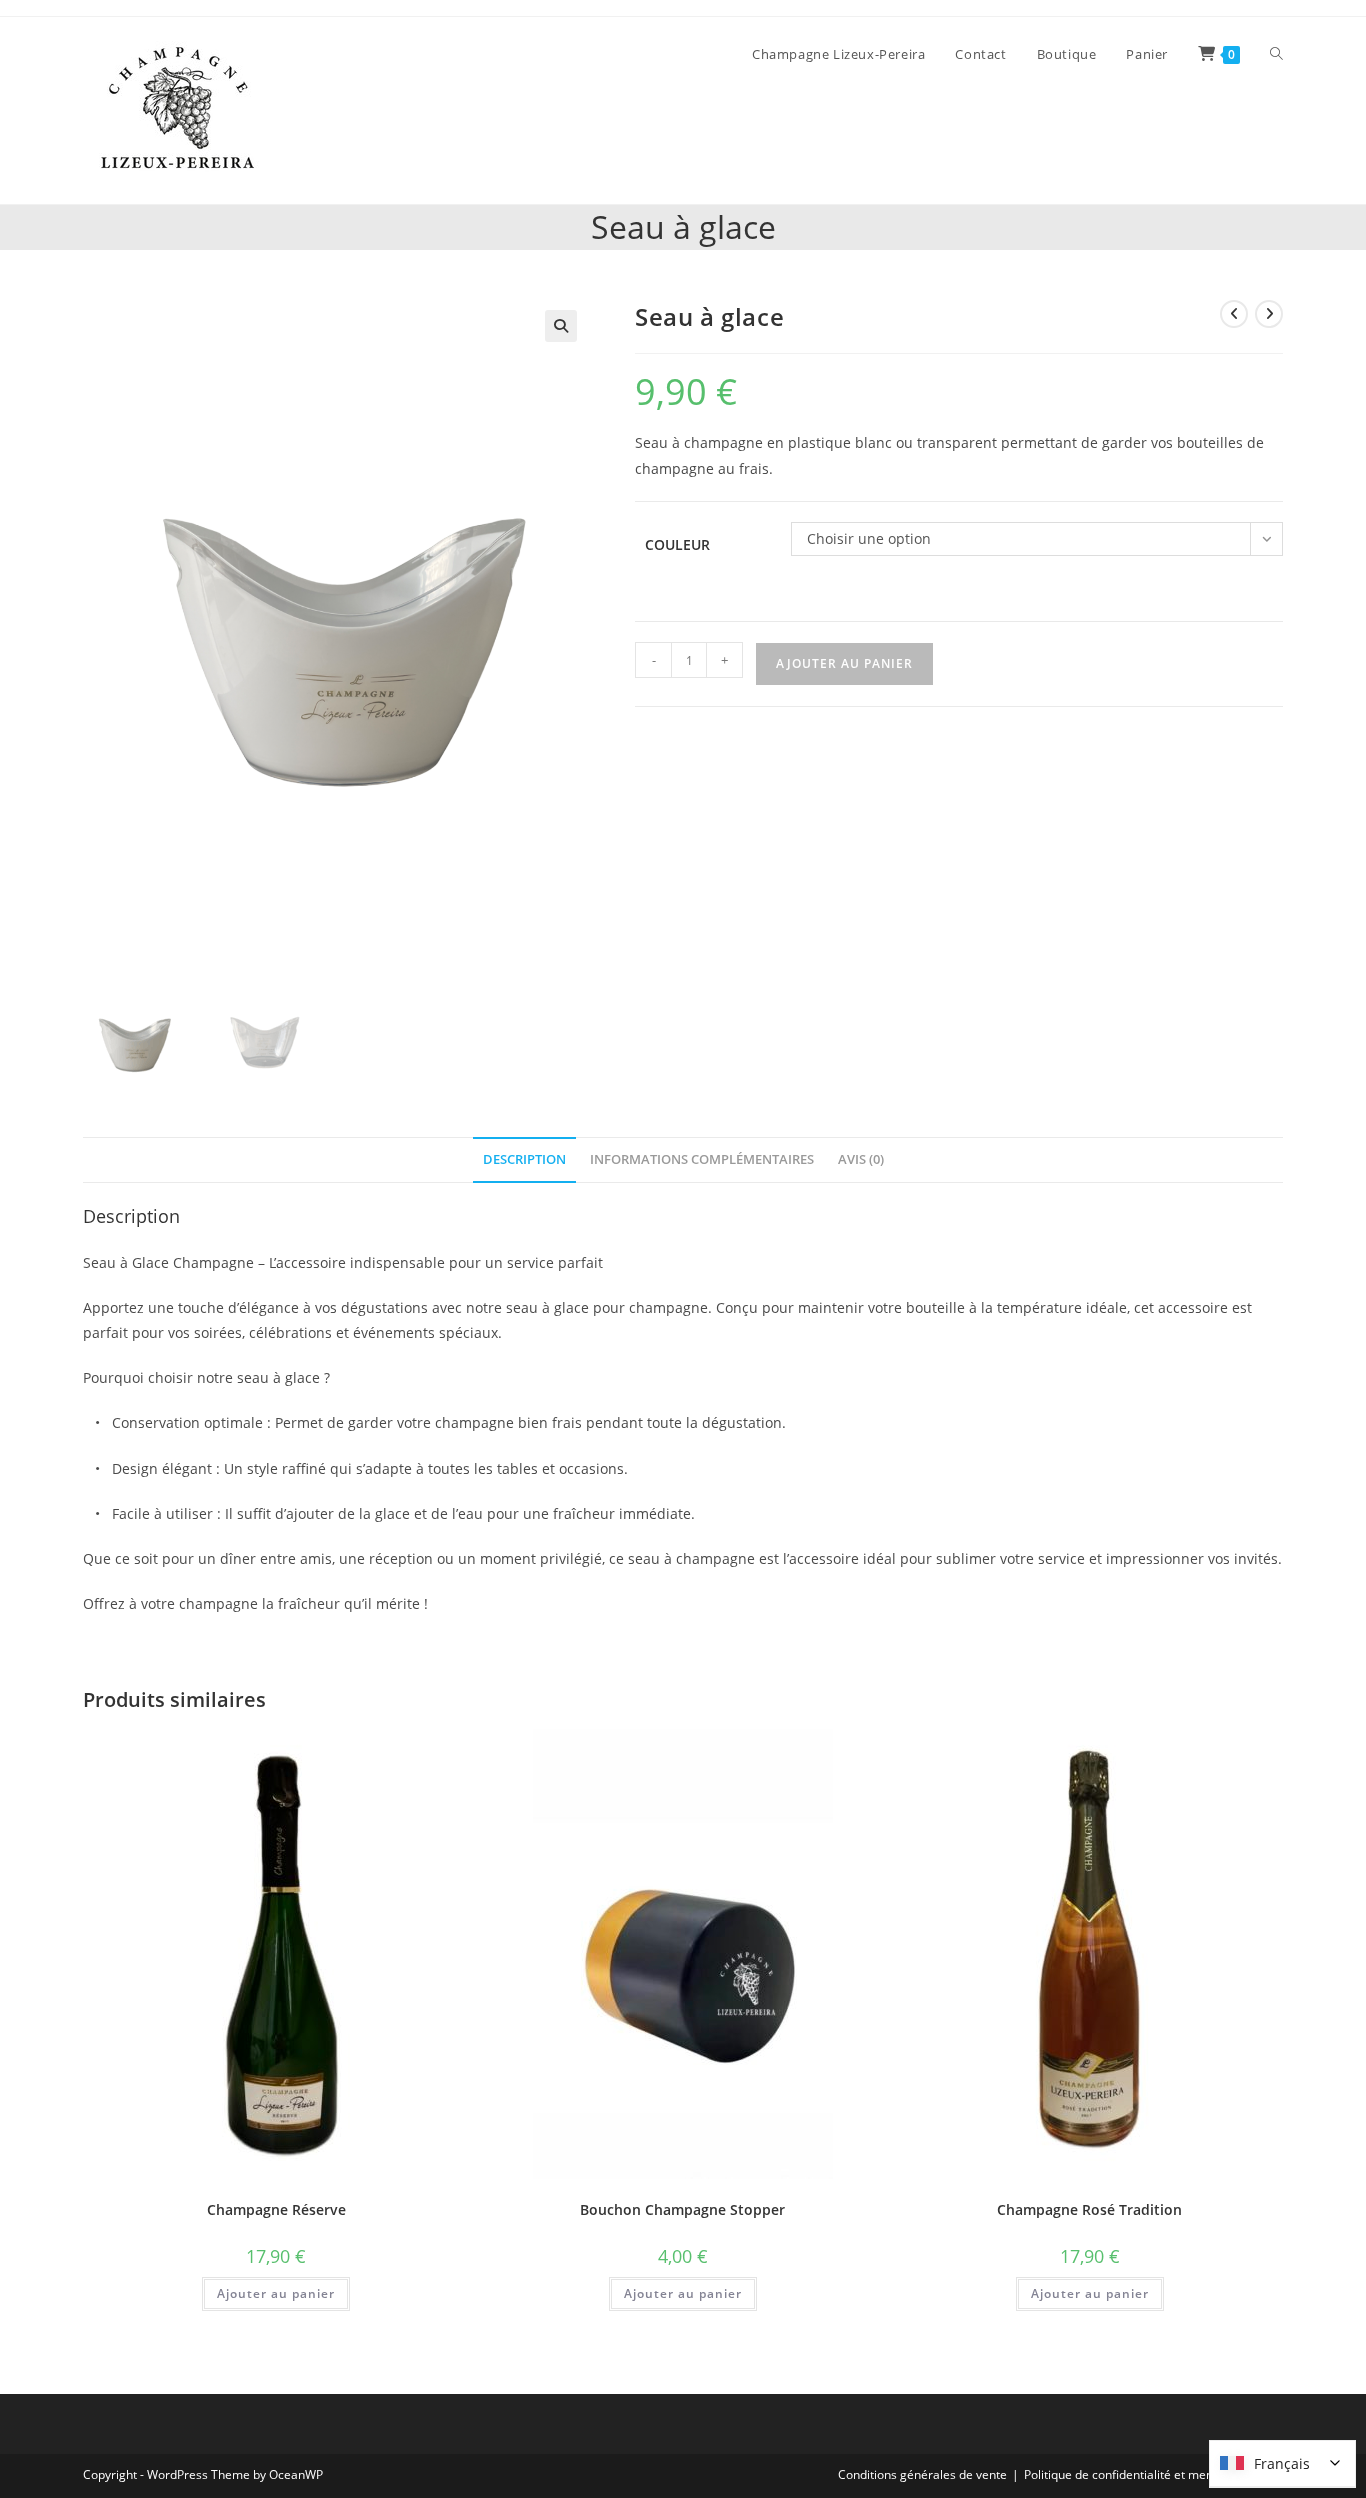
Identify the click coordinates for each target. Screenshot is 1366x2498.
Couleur (677, 544)
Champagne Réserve (276, 2209)
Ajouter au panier (844, 663)
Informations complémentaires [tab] (702, 1159)
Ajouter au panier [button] (276, 2293)
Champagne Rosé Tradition (1089, 2209)
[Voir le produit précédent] (1234, 314)
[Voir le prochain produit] (1269, 314)
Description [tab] (524, 1159)
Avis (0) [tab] (861, 1159)
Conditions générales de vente (922, 2474)
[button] (561, 326)
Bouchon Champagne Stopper (682, 2209)
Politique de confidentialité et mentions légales (1153, 2474)
